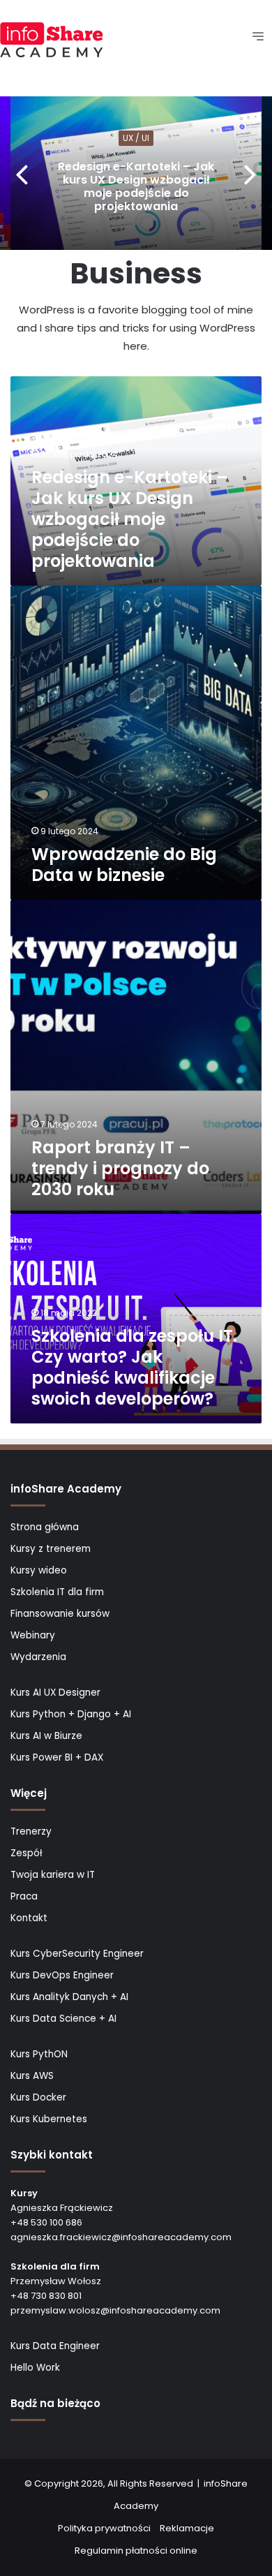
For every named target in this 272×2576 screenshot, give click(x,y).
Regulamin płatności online (136, 2551)
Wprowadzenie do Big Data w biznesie (124, 865)
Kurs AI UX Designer (55, 1693)
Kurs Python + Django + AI (71, 1714)
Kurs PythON (39, 2054)
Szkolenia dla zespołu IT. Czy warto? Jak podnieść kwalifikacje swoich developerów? (134, 1367)
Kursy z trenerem (51, 1549)
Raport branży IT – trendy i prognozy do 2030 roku (120, 1168)
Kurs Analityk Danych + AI (69, 1997)
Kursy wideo (39, 1570)
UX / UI (136, 138)
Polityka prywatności (104, 2528)
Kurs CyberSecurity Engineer (77, 1954)
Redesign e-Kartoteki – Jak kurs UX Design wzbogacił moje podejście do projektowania (136, 187)
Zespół (26, 1853)
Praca (24, 1896)
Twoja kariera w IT (53, 1875)
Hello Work (35, 2368)
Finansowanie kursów (60, 1614)
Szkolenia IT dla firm (57, 1592)
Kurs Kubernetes (49, 2119)
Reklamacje (187, 2528)
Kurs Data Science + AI (63, 2019)
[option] (136, 173)
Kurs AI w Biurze (46, 1736)
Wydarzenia (38, 1657)
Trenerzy (31, 1831)
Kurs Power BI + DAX (57, 1757)
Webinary (33, 1635)
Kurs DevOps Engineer (62, 1975)
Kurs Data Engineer (55, 2346)
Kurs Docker (38, 2097)
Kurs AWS (32, 2076)
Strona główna (45, 1527)
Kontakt (29, 1918)
